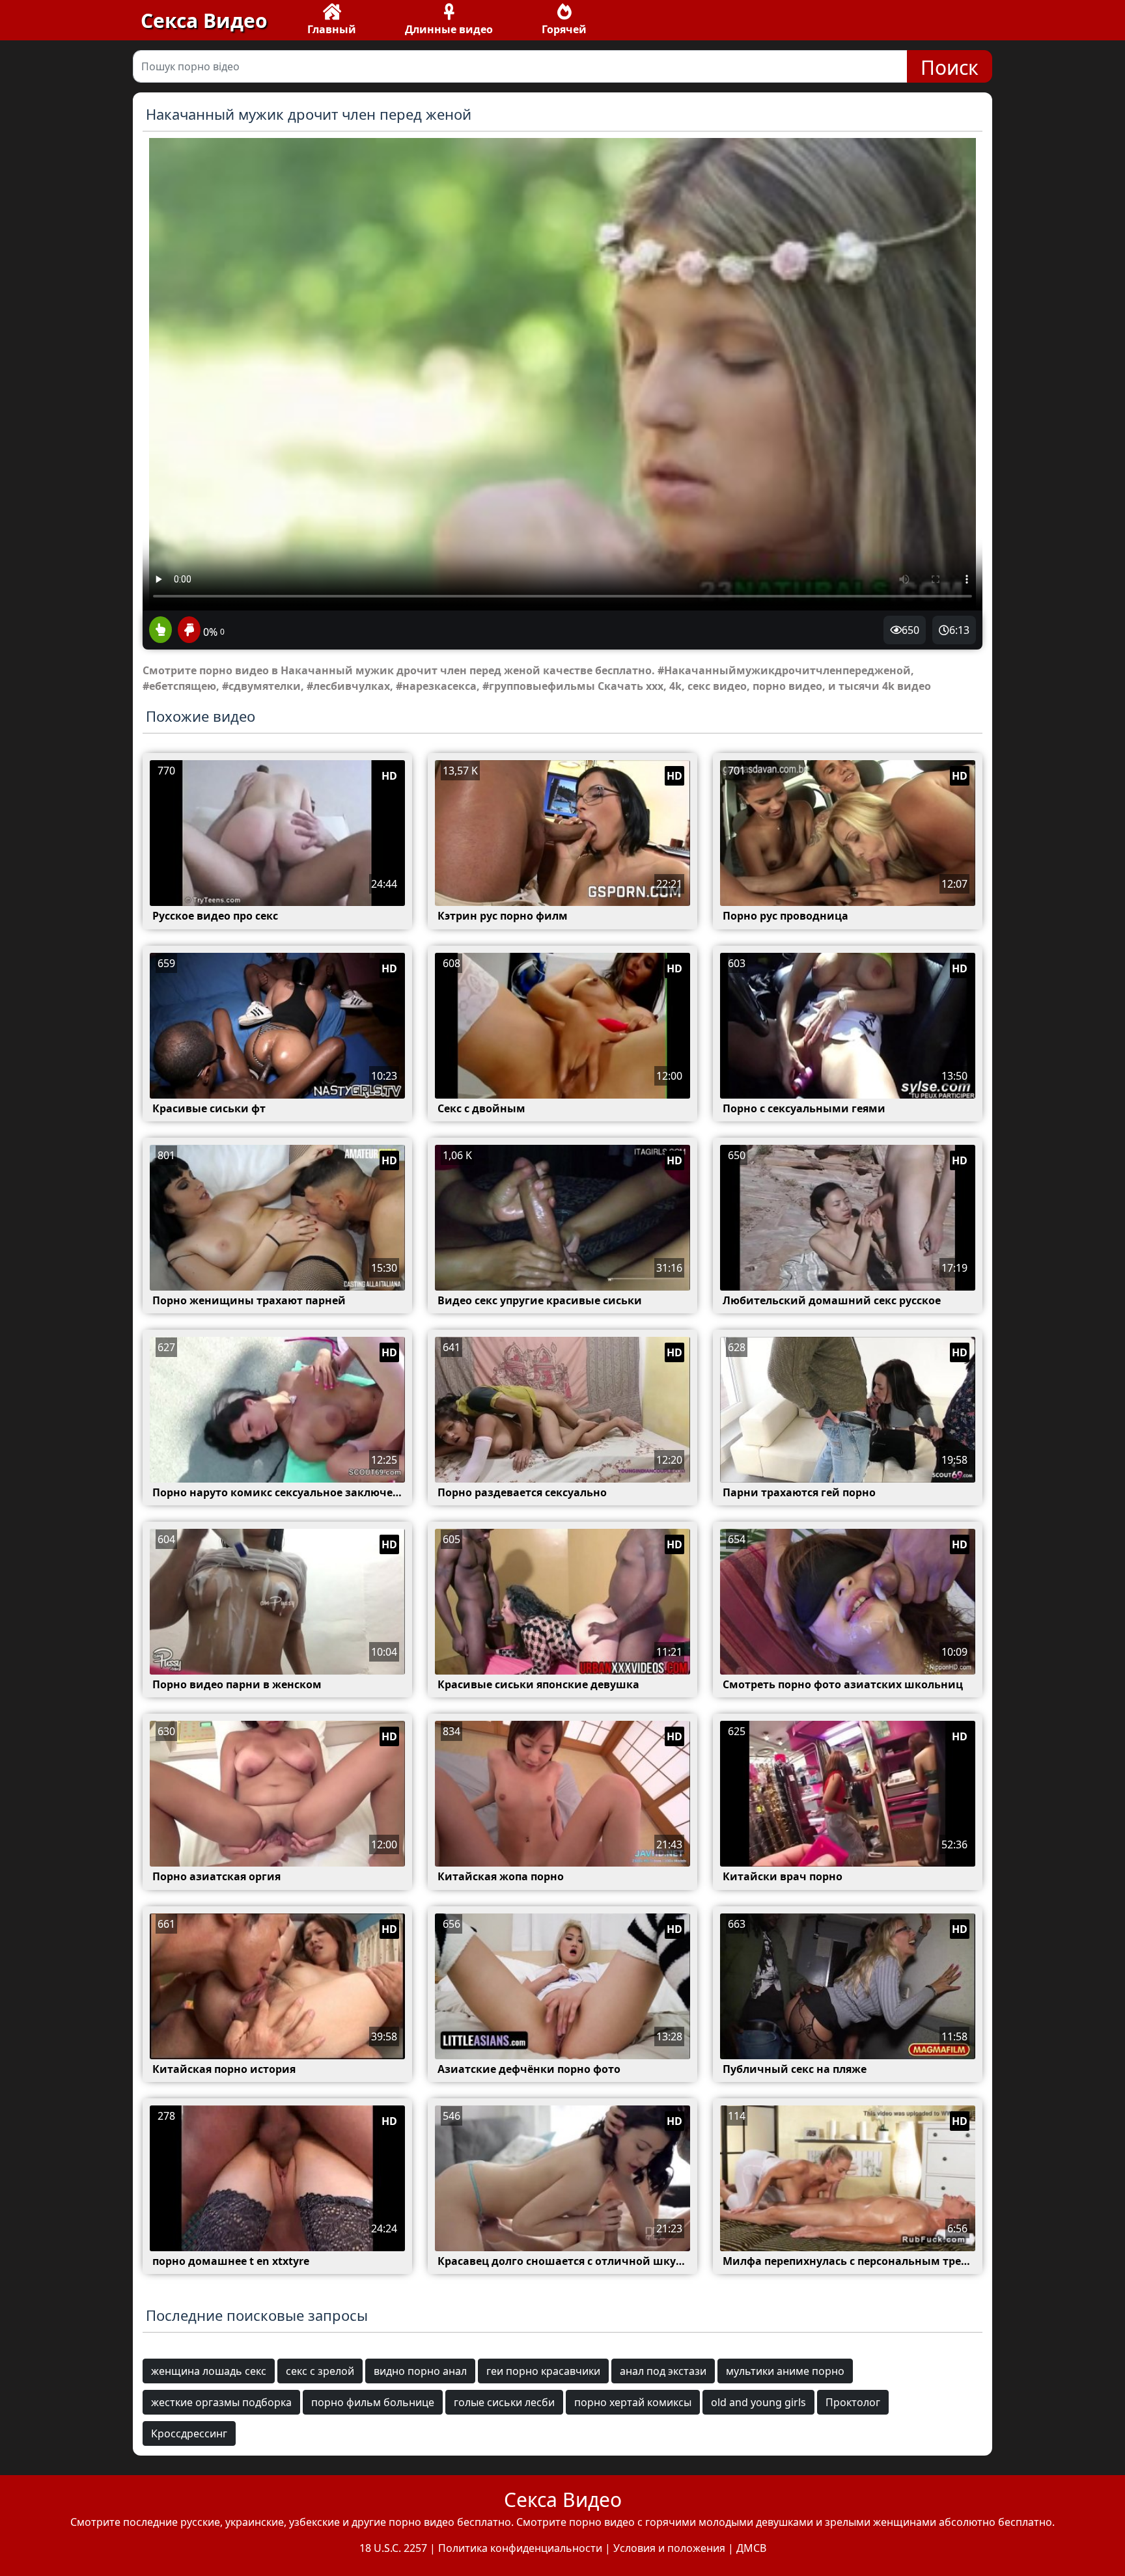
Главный (332, 29)
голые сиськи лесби (504, 2402)
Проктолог (853, 2402)
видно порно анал (420, 2371)
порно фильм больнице (373, 2402)
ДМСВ (751, 2548)
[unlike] (187, 631)
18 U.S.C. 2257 (393, 2548)
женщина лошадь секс (209, 2371)
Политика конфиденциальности (520, 2548)
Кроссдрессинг (189, 2433)
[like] (160, 631)
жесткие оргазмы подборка (221, 2402)
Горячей (564, 29)
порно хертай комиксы (633, 2402)
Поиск (950, 67)
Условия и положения (669, 2548)
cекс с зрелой (320, 2371)
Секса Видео (204, 21)
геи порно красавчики (543, 2371)
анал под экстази (663, 2371)
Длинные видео (449, 29)
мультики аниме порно (785, 2371)
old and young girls (758, 2402)
